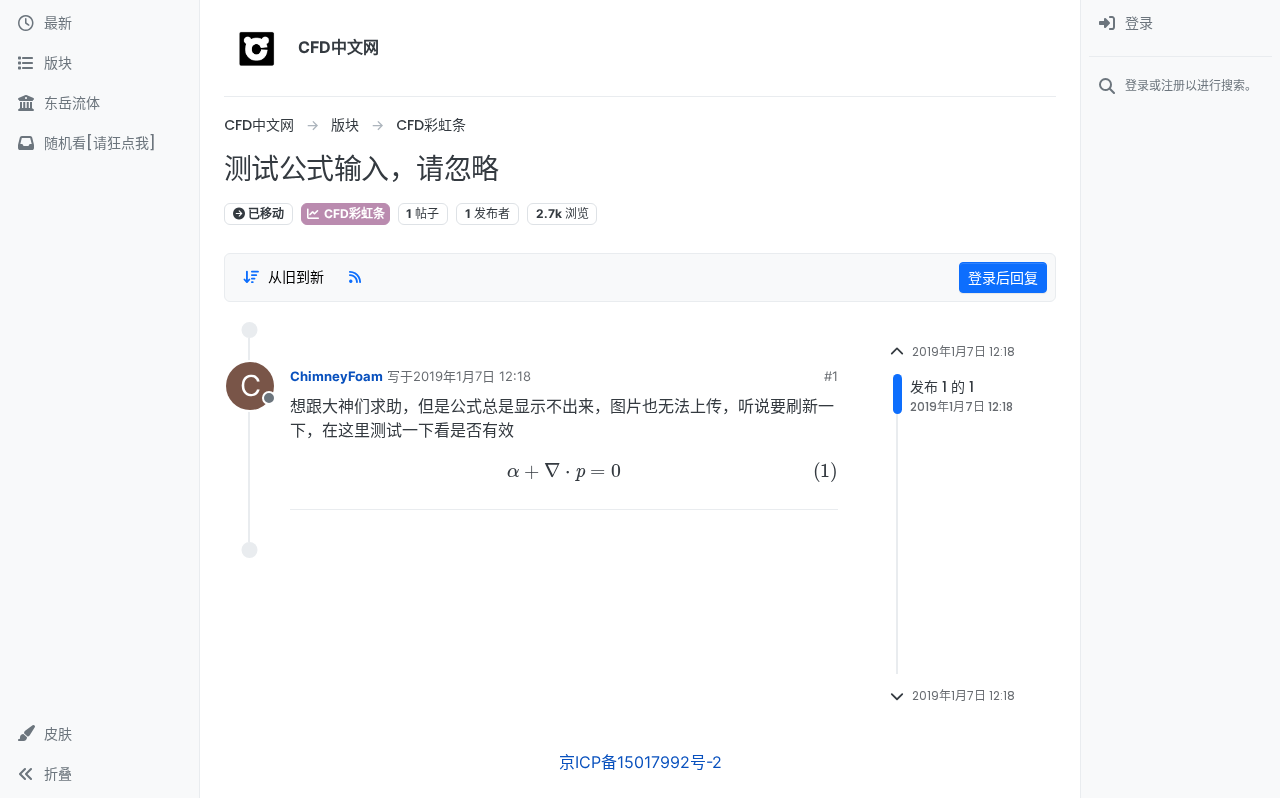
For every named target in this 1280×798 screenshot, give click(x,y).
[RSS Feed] (355, 277)
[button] (99, 734)
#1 (831, 376)
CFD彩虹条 (353, 213)
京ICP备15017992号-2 (640, 762)
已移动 (264, 213)
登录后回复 (1003, 277)
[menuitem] (1180, 24)
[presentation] (564, 472)
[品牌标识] (257, 48)
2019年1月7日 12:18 (472, 376)
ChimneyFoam (336, 376)
